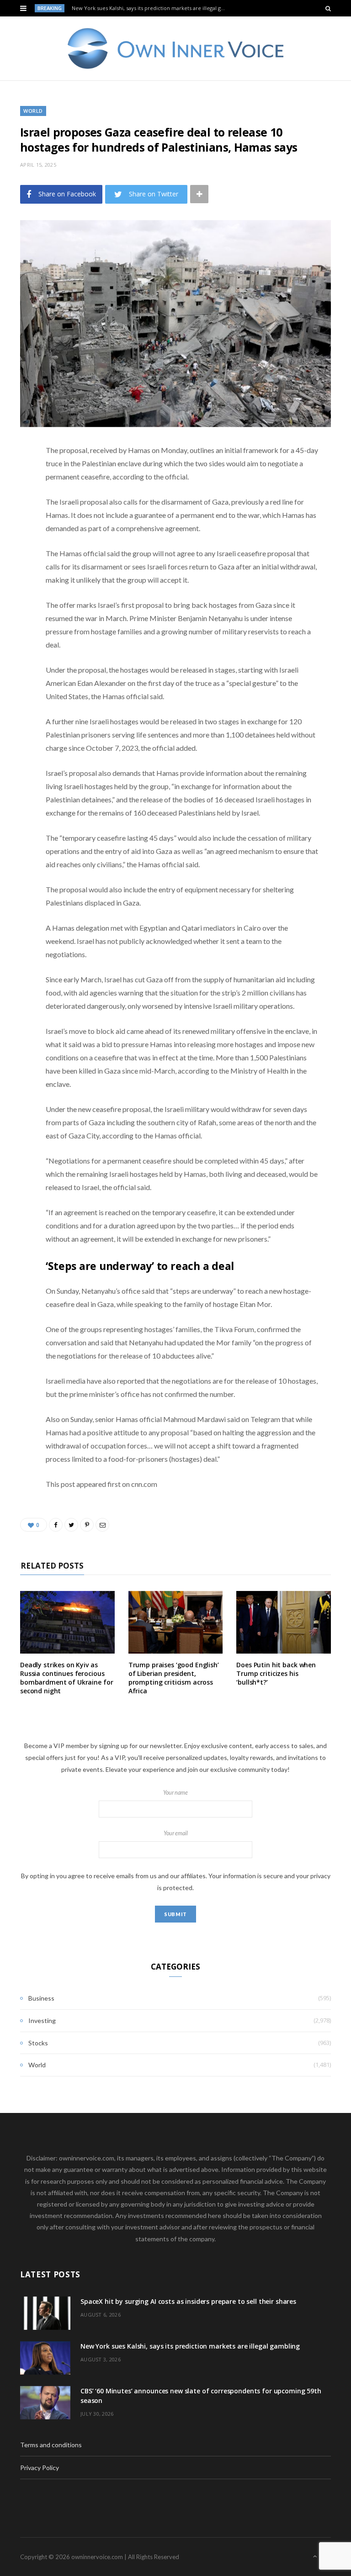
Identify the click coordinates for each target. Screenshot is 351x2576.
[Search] (328, 8)
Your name (175, 1793)
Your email (176, 1833)
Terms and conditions (51, 2445)
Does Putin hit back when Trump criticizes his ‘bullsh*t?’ (276, 1673)
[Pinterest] (13, 524)
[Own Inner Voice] (176, 48)
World (33, 111)
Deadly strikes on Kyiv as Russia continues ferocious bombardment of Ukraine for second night (66, 1678)
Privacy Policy (40, 2468)
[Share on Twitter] (13, 501)
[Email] (13, 548)
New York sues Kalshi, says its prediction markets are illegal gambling (151, 8)
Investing (42, 2020)
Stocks (38, 2043)
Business (41, 1998)
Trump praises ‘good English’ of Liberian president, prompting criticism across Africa (174, 1678)
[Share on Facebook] (13, 478)
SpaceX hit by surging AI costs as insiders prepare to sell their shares (188, 2301)
